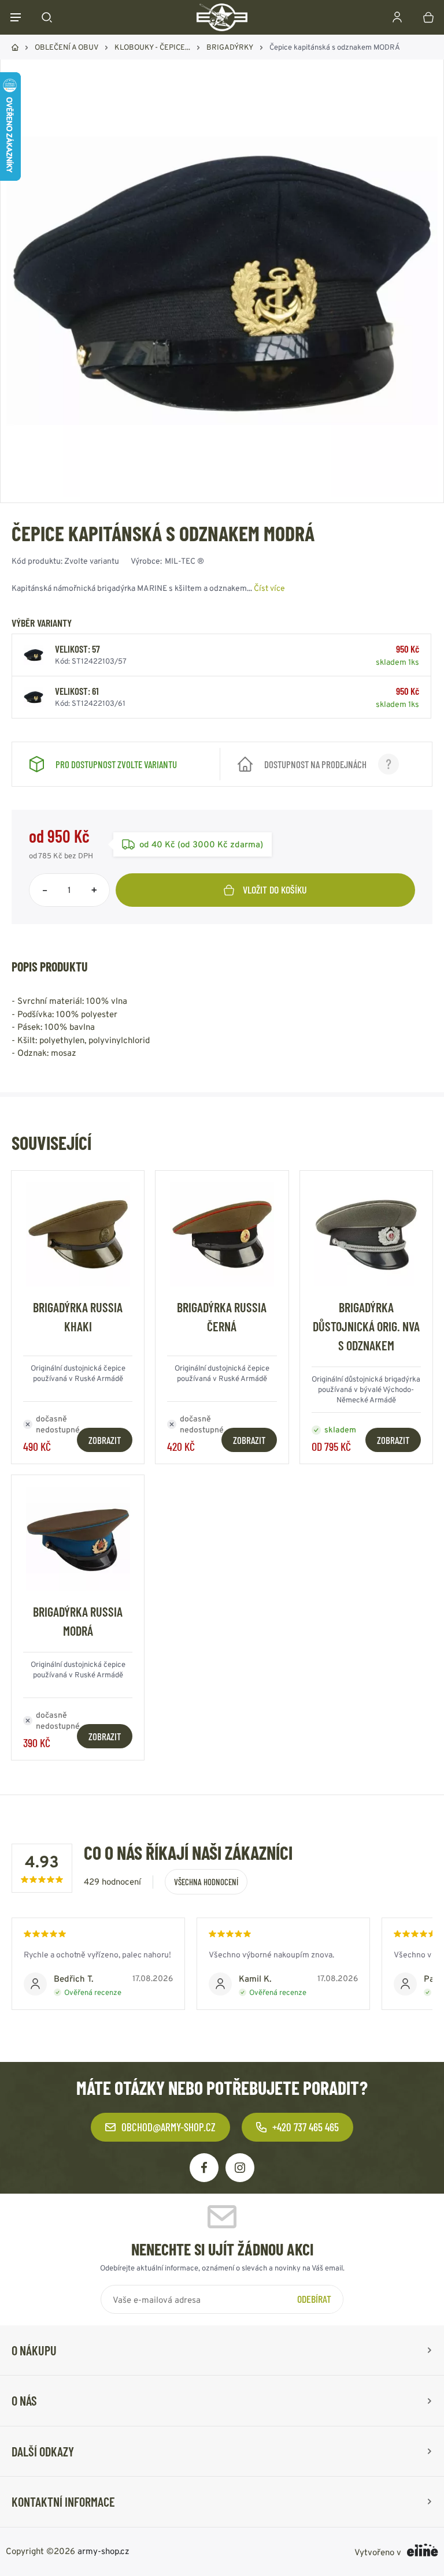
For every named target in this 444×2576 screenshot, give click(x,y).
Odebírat (314, 2299)
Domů (15, 47)
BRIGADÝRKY (230, 47)
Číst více (269, 588)
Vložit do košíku (275, 889)
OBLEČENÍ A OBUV (66, 47)
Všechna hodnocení (206, 1882)
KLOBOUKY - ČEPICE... (152, 47)
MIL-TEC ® (184, 561)
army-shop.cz (103, 2551)
